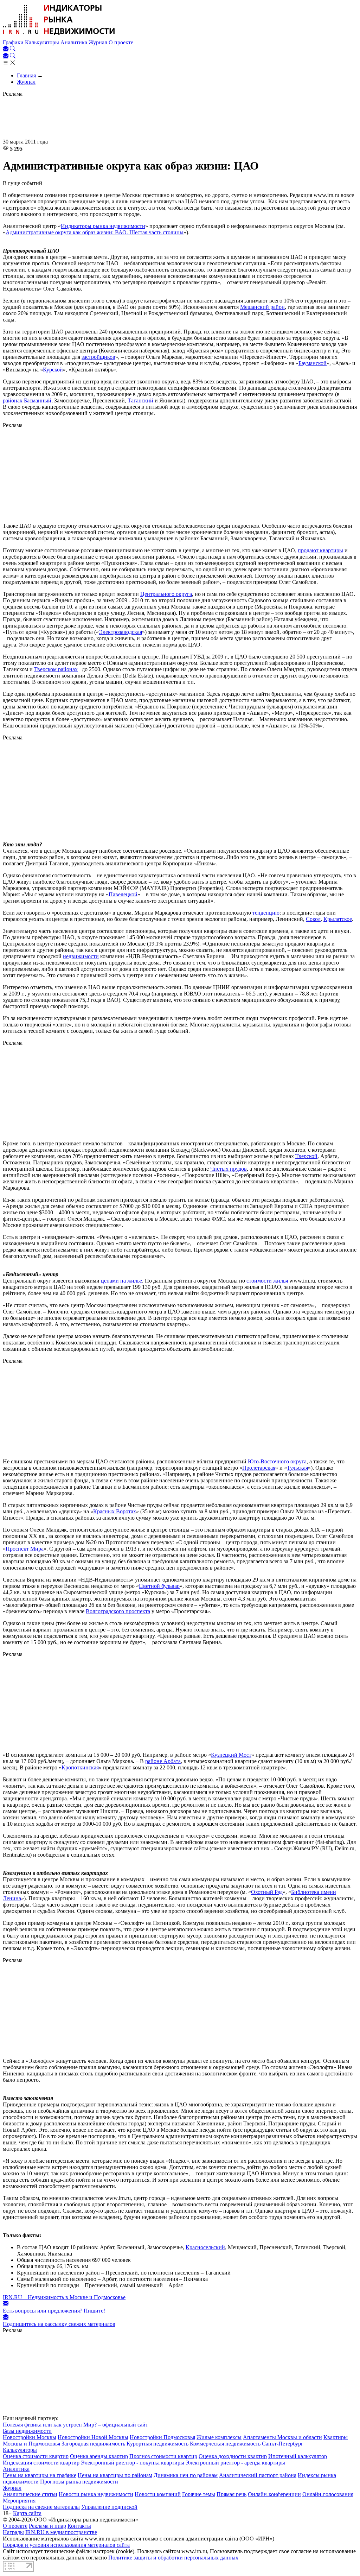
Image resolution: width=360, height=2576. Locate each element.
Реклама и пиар (47, 2526)
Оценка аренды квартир (99, 2456)
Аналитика (75, 42)
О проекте (121, 42)
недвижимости (81, 956)
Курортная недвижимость (157, 2444)
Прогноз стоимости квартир (163, 2456)
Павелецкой (123, 894)
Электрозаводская (120, 632)
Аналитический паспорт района (258, 2475)
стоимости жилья (267, 1281)
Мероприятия (19, 2501)
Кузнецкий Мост (231, 1755)
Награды (13, 2532)
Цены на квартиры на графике (40, 2475)
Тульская (297, 1468)
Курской (53, 370)
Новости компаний (158, 2494)
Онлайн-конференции (274, 2494)
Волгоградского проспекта (118, 1611)
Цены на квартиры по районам (115, 2475)
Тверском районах (56, 669)
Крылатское (338, 919)
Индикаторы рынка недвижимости (103, 226)
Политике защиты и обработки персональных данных (173, 2558)
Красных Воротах (115, 1511)
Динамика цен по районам (186, 2475)
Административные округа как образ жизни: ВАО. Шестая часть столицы (95, 232)
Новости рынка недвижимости (96, 2494)
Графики (14, 42)
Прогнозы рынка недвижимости (79, 2482)
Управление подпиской (109, 2507)
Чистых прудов (229, 1169)
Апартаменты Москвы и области (282, 2437)
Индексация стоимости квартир (41, 2463)
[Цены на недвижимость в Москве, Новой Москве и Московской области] (59, 36)
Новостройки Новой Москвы (93, 2437)
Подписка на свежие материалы (41, 2507)
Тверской (306, 1156)
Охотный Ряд (267, 1892)
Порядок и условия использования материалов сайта (66, 2545)
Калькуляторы (43, 42)
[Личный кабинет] (6, 49)
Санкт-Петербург (283, 2444)
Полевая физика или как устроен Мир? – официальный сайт (75, 2425)
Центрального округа (166, 594)
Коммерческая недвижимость (225, 2444)
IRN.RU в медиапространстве (61, 2532)
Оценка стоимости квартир (36, 2456)
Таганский (140, 400)
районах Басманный (27, 400)
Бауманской (313, 363)
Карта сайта (27, 2513)
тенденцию (266, 913)
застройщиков (98, 357)
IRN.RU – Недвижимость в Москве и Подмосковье (64, 2297)
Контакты (79, 2526)
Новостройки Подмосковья (162, 2437)
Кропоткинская (80, 1767)
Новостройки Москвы (30, 2437)
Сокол (313, 919)
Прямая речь (232, 2494)
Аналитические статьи (30, 2494)
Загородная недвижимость (93, 2444)
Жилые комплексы (219, 2437)
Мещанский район (262, 307)
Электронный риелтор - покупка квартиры (133, 2463)
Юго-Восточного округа (277, 1461)
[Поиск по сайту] (13, 49)
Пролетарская (259, 1468)
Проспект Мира (25, 1549)
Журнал (99, 42)
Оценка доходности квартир (233, 2456)
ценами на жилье (121, 1281)
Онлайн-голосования (328, 2494)
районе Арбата (163, 1761)
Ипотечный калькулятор (298, 2456)
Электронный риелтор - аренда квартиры (235, 2463)
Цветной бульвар (159, 1586)
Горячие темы (199, 2494)
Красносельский (205, 2247)
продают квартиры (320, 550)
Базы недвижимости (27, 2431)
